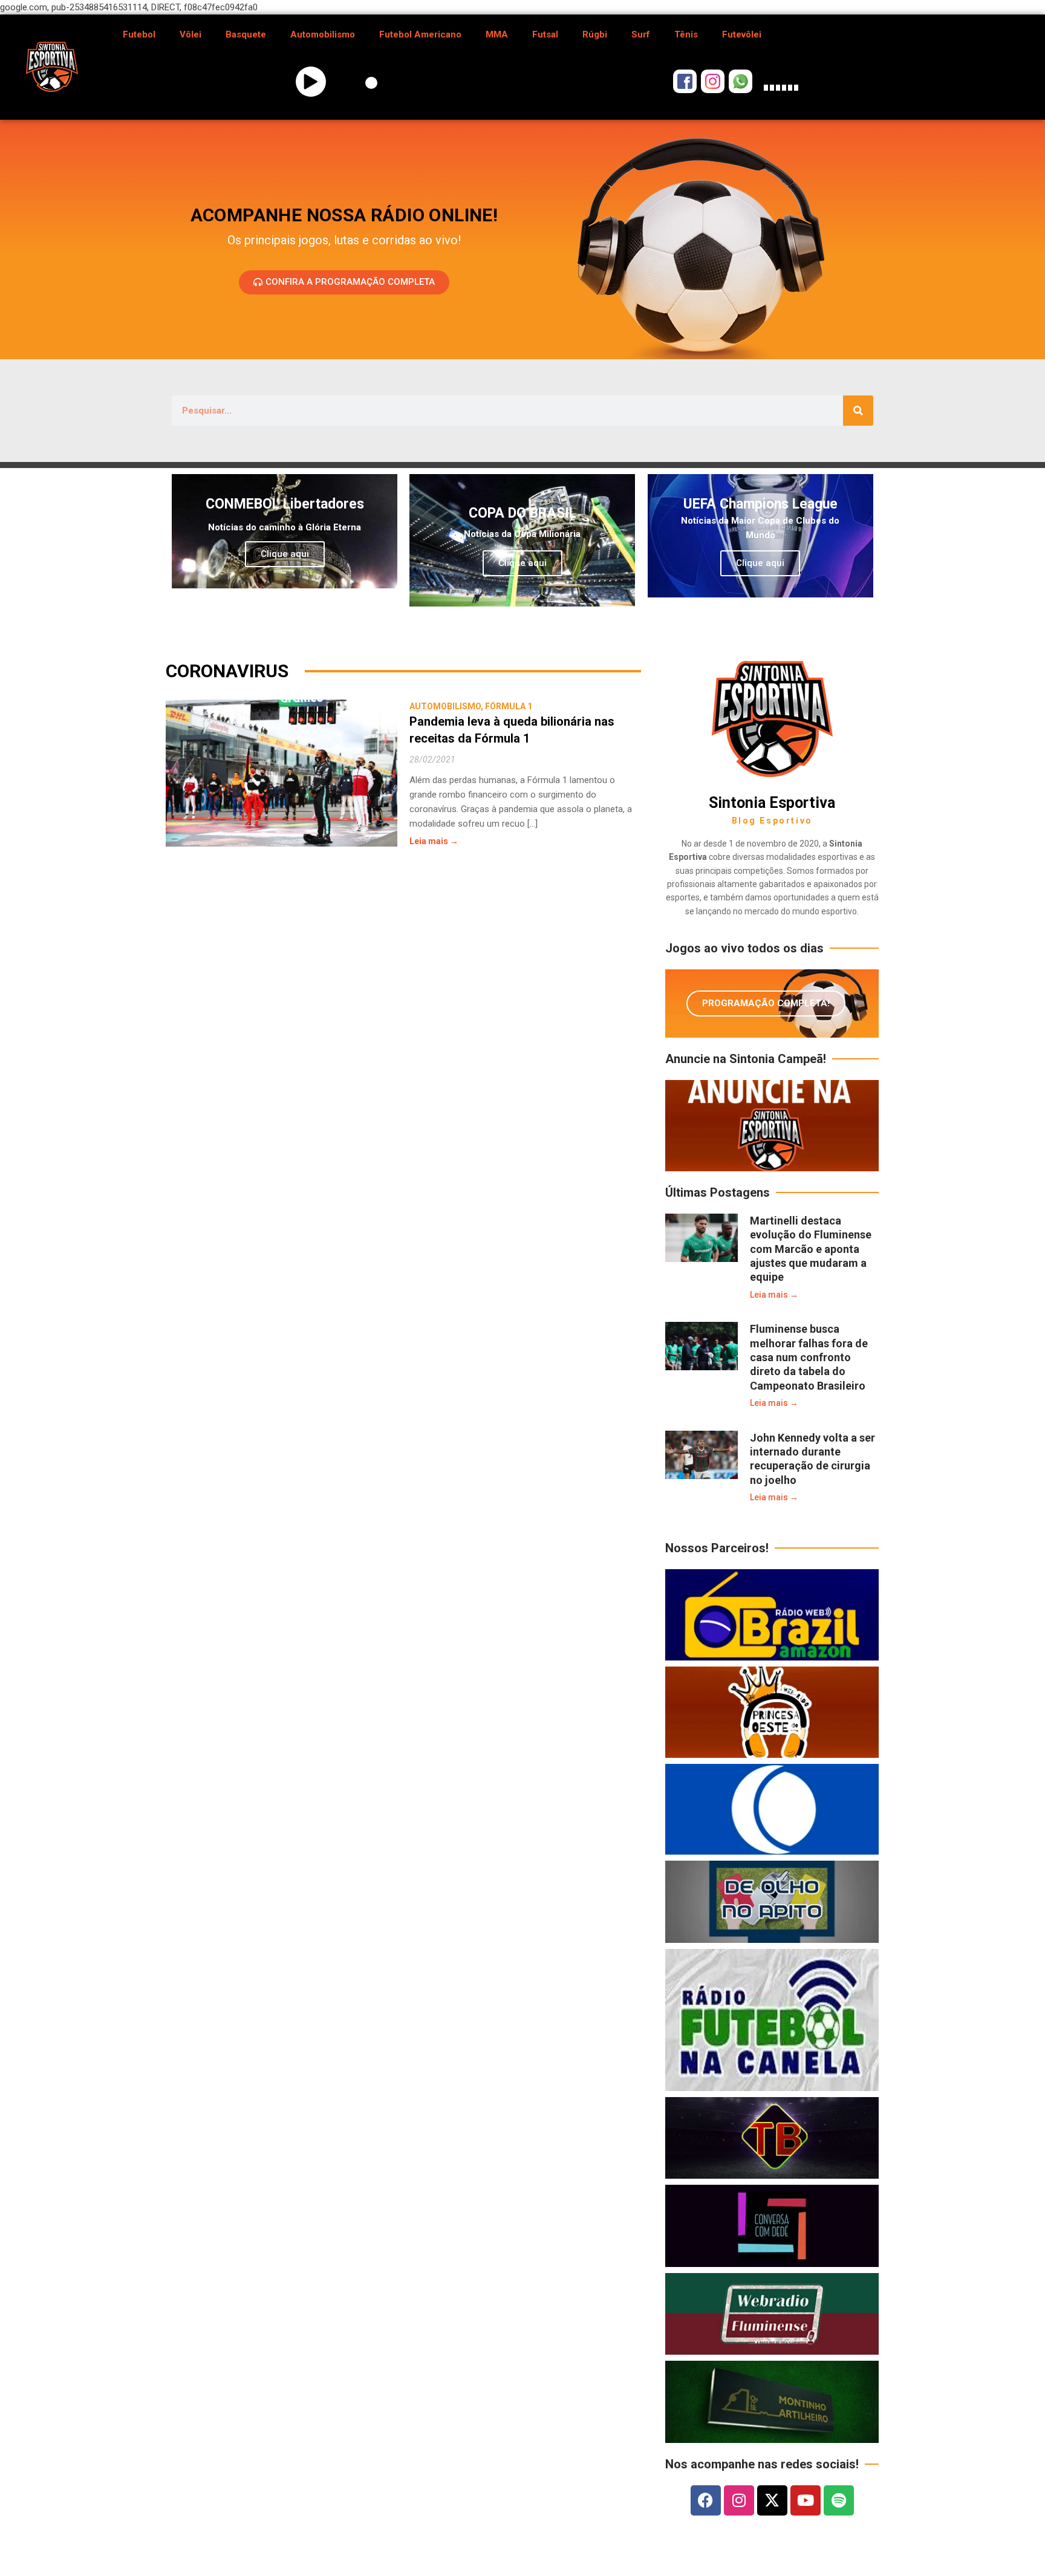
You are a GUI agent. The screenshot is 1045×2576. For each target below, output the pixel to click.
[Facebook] (706, 2500)
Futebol (139, 34)
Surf (641, 34)
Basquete (246, 34)
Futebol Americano (420, 34)
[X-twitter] (772, 2500)
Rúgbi (595, 34)
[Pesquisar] (858, 411)
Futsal (545, 34)
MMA (497, 34)
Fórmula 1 (509, 706)
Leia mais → (434, 841)
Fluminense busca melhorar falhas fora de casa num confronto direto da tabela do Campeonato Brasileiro (809, 1357)
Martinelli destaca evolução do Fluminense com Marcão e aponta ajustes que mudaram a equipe (811, 1249)
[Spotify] (839, 2500)
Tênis (686, 34)
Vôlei (190, 34)
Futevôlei (742, 34)
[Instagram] (739, 2500)
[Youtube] (806, 2500)
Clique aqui (285, 554)
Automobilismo (323, 34)
